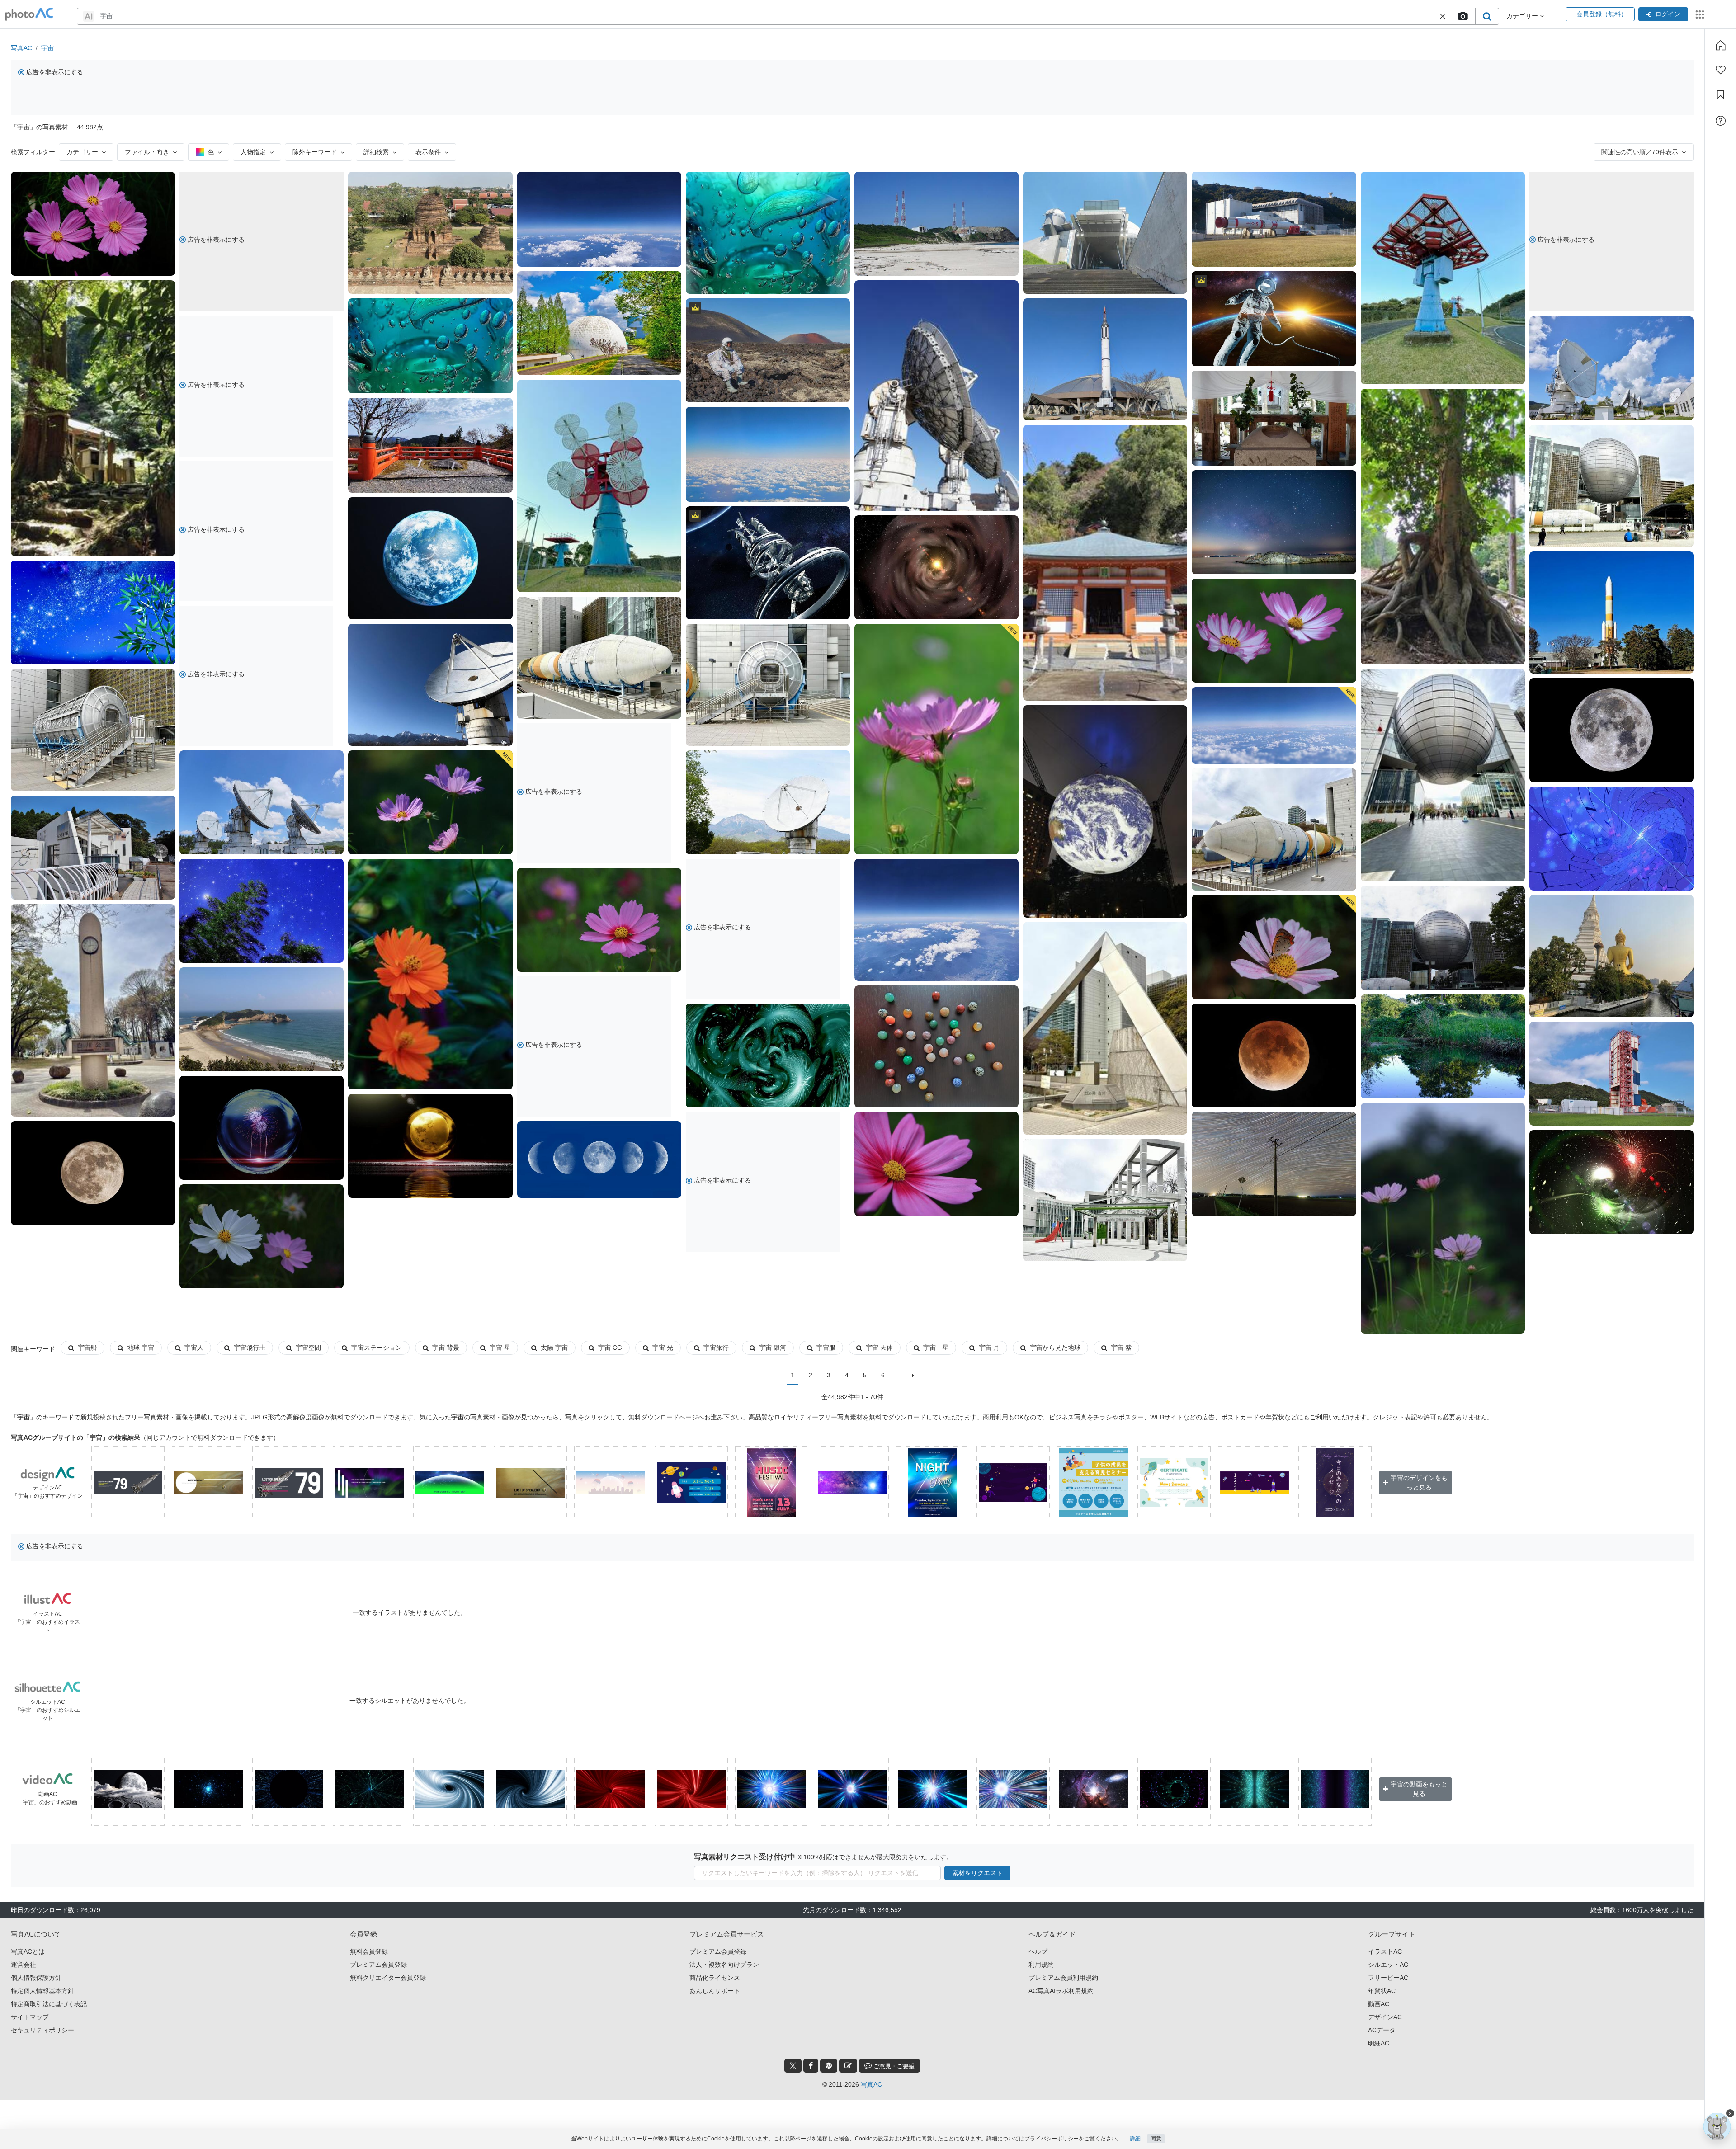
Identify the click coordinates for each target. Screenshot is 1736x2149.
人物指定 (253, 152)
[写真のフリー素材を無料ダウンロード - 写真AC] (29, 14)
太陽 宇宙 (554, 1348)
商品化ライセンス (715, 1978)
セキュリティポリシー (42, 2030)
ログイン (1668, 14)
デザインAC (1385, 2017)
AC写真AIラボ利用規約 (1061, 1991)
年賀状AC (1382, 1991)
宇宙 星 (500, 1348)
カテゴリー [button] (1523, 16)
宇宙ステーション (377, 1348)
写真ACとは (28, 1951)
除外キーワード (315, 152)
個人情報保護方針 (36, 1978)
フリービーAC (1388, 1978)
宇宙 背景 (446, 1348)
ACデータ (1382, 2030)
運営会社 (24, 1965)
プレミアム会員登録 (378, 1965)
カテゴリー (82, 152)
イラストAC (1385, 1951)
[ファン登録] (1721, 70)
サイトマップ (30, 2017)
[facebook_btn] (811, 2066)
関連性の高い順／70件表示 (1640, 152)
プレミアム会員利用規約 (1063, 1978)
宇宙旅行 (716, 1348)
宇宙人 (194, 1348)
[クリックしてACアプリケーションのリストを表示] (1700, 14)
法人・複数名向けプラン (724, 1965)
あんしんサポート (715, 1991)
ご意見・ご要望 (893, 2066)
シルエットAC (1388, 1965)
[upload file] (1462, 16)
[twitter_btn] (793, 2066)
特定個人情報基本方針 (42, 1991)
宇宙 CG (610, 1348)
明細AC (1379, 2043)
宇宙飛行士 (250, 1348)
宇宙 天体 (879, 1348)
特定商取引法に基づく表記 (49, 2004)
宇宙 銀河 (773, 1348)
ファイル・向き (147, 152)
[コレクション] (1721, 94)
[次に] (913, 1376)
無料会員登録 (369, 1951)
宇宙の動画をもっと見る (1419, 1789)
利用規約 (1041, 1965)
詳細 (1135, 2139)
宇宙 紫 (1121, 1348)
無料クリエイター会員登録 (388, 1978)
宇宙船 (87, 1348)
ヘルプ (1038, 1951)
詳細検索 (376, 152)
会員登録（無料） (1600, 14)
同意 (1156, 2139)
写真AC (21, 48)
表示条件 (428, 152)
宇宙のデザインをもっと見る (1419, 1482)
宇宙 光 (663, 1348)
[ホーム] (1721, 45)
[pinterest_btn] (829, 2066)
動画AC (1379, 2004)
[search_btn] (1487, 16)
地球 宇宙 (141, 1348)
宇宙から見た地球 (1055, 1348)
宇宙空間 (308, 1348)
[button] (1443, 16)
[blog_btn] (848, 2066)
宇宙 (47, 48)
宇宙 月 (989, 1348)
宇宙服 (826, 1348)
